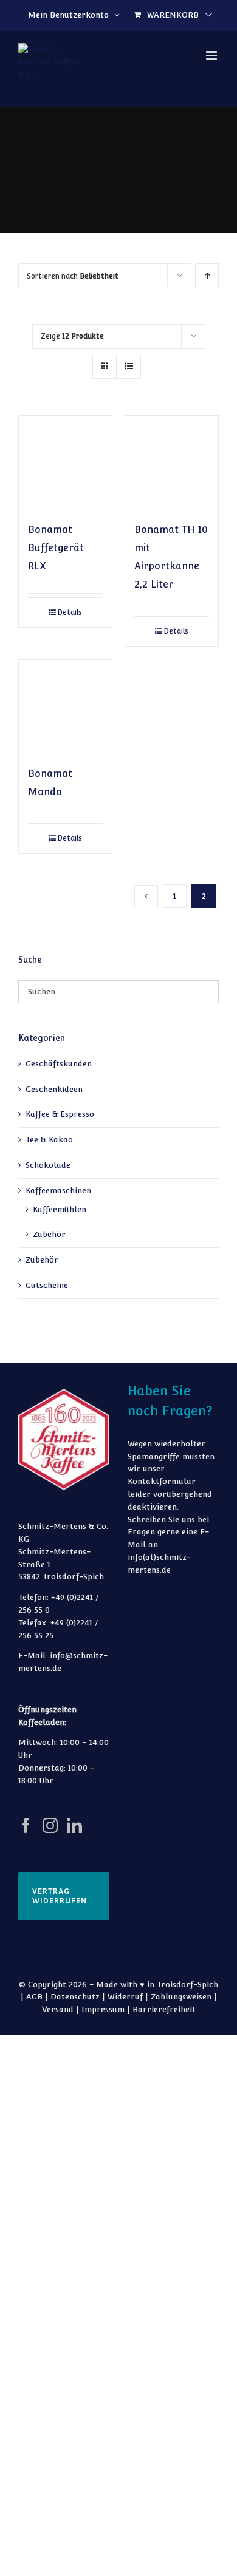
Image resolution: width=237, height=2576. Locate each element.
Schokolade (48, 1165)
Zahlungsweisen (181, 1997)
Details (70, 612)
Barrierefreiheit (164, 2009)
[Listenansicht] (129, 366)
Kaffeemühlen (60, 1209)
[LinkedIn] (74, 1825)
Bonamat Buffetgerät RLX (56, 548)
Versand (58, 2009)
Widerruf (125, 1997)
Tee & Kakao (49, 1140)
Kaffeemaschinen (58, 1191)
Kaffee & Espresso (60, 1114)
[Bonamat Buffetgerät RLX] (65, 462)
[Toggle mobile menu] (212, 56)
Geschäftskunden (59, 1064)
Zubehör (49, 1234)
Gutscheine (47, 1285)
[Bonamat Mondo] (65, 706)
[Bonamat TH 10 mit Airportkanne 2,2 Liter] (172, 462)
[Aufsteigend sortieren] (207, 276)
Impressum (103, 2009)
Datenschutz (75, 1997)
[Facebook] (26, 1825)
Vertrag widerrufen (60, 1896)
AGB (34, 1997)
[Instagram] (50, 1825)
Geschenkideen (54, 1089)
